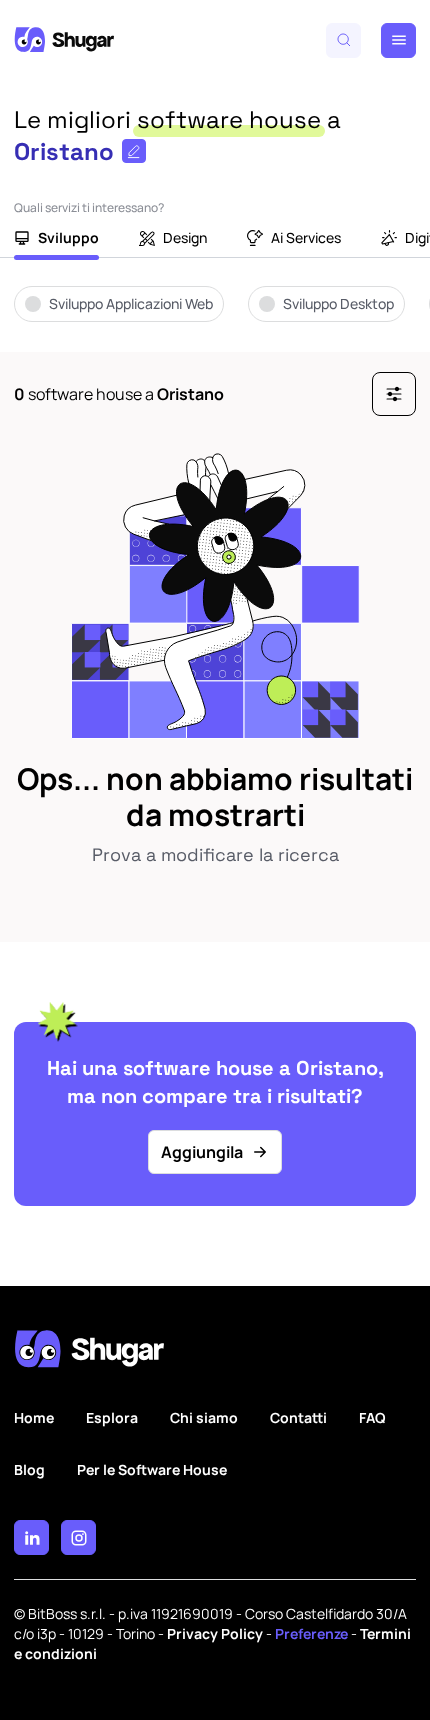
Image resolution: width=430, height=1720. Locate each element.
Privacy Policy (215, 1633)
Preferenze (311, 1633)
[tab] (56, 240)
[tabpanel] (215, 318)
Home (34, 1417)
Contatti (298, 1417)
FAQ (372, 1417)
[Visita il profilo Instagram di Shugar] (78, 1537)
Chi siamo (204, 1417)
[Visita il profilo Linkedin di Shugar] (31, 1537)
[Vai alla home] (64, 40)
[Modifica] (134, 151)
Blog (29, 1469)
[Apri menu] (398, 40)
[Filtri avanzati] (394, 394)
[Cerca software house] (343, 40)
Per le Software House (152, 1469)
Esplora (112, 1417)
